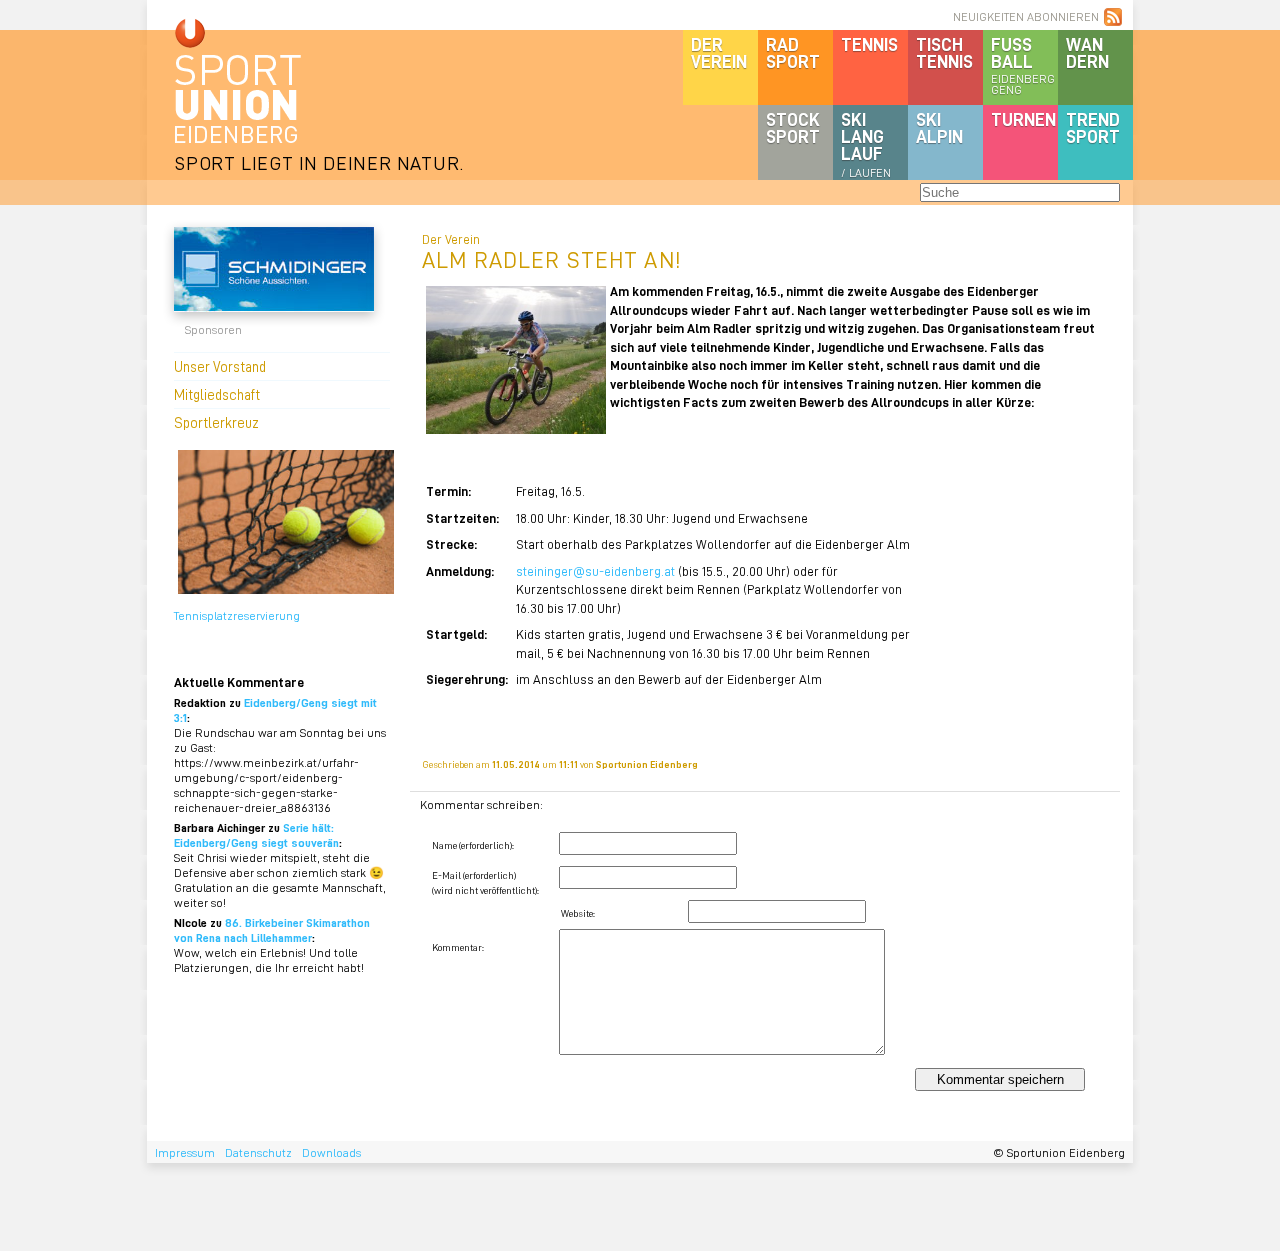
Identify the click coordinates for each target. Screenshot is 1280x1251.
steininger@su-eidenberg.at (595, 570)
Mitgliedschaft (217, 394)
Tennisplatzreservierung (237, 615)
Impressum (185, 1152)
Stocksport (793, 127)
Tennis (869, 44)
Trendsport (1093, 127)
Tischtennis (944, 52)
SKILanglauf (866, 144)
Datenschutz (258, 1152)
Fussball (1023, 65)
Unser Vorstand (220, 366)
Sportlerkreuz (216, 422)
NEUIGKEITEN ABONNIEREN (1026, 16)
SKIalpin (939, 127)
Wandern (1087, 52)
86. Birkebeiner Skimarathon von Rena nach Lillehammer (272, 930)
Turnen (1023, 119)
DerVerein (719, 52)
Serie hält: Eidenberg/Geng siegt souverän (256, 835)
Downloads (331, 1152)
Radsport (793, 52)
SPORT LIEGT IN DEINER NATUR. (319, 162)
